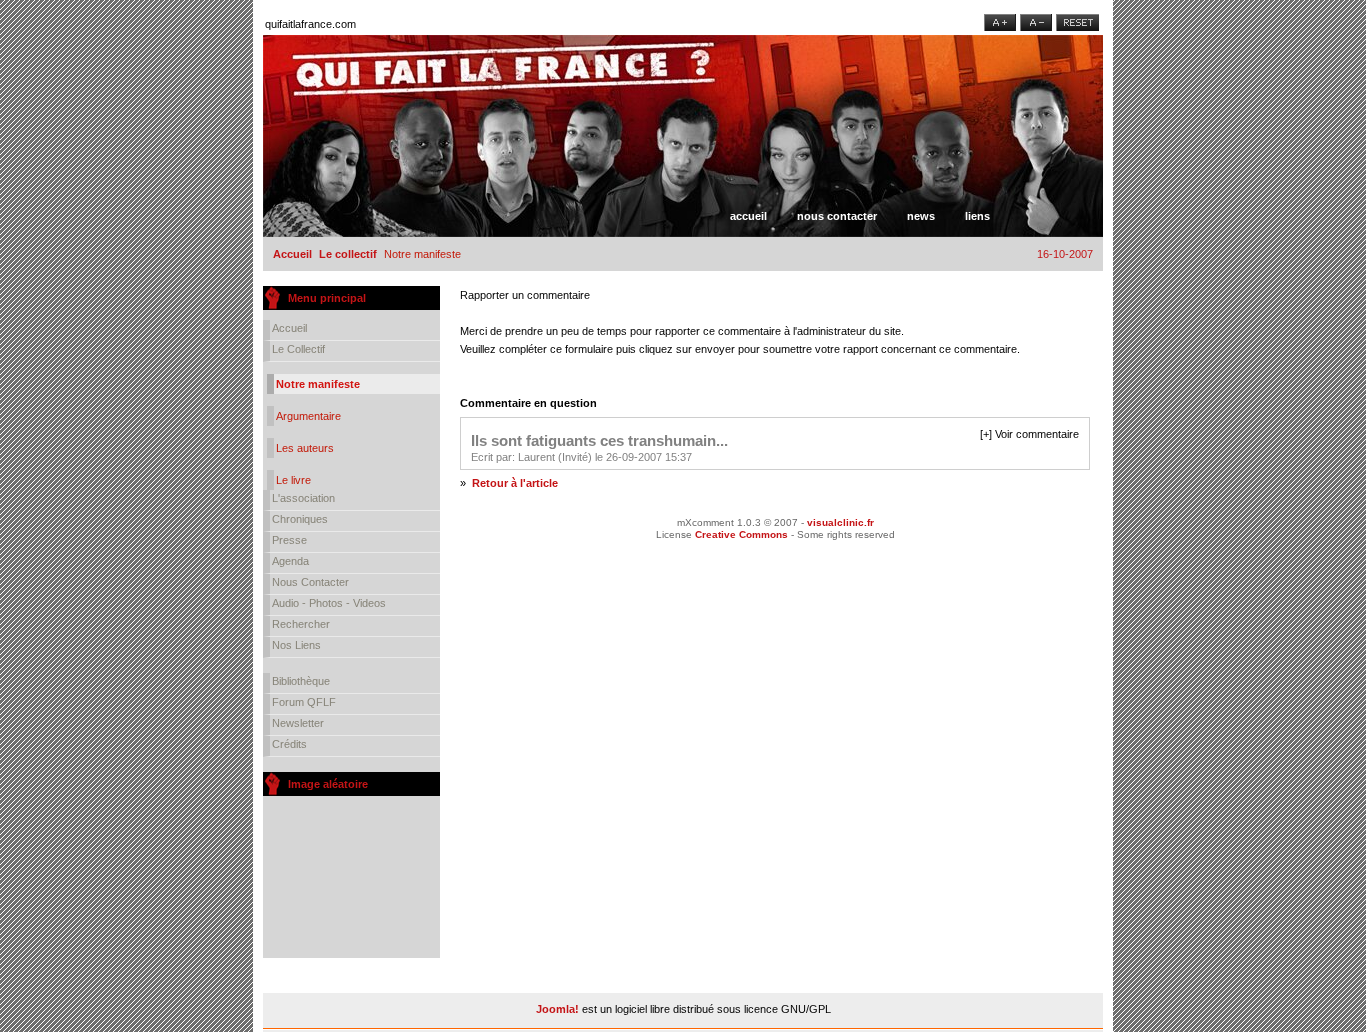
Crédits (289, 744)
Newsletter (298, 723)
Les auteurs (305, 448)
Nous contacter (837, 216)
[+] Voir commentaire (1029, 434)
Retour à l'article (515, 483)
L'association (303, 498)
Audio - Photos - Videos (329, 603)
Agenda (290, 561)
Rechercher (301, 624)
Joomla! (557, 1009)
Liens (977, 216)
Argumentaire (308, 416)
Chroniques (300, 519)
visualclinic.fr (840, 522)
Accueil (748, 216)
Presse (289, 540)
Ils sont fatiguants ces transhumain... (599, 440)
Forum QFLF (304, 702)
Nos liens (296, 645)
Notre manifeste (318, 384)
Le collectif (348, 254)
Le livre (293, 480)
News (921, 216)
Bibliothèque (301, 681)
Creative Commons (741, 534)
